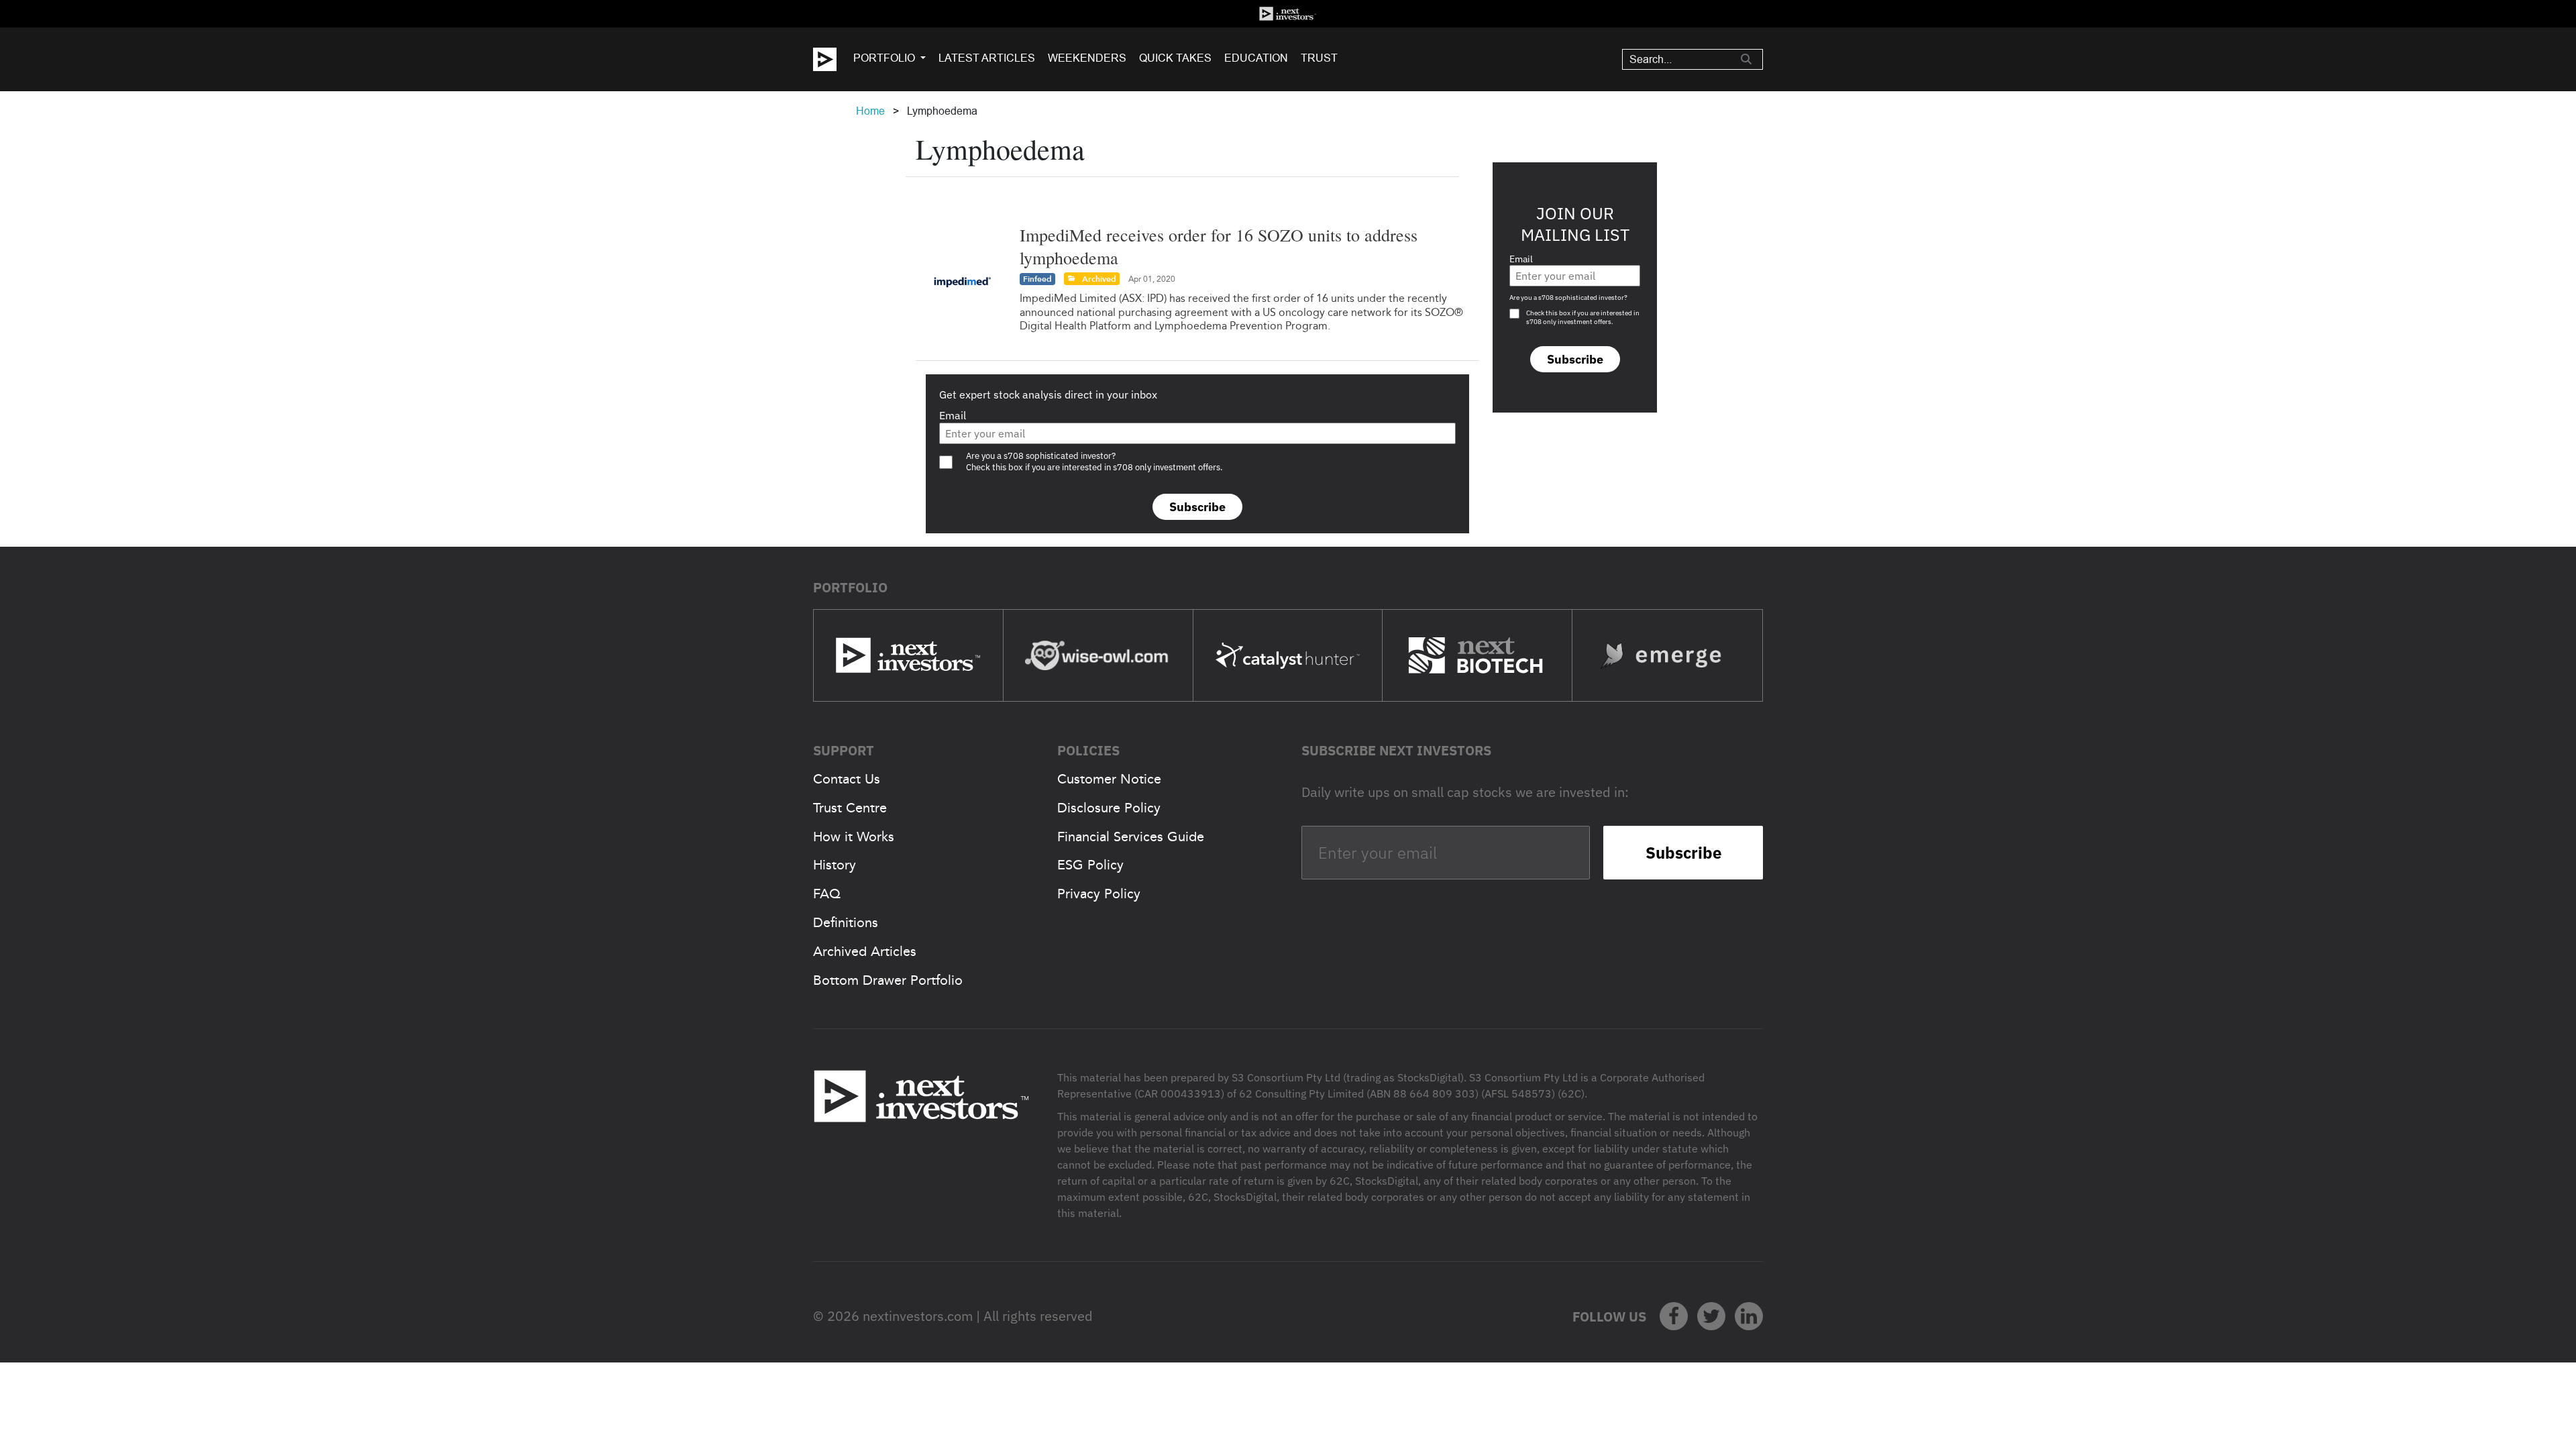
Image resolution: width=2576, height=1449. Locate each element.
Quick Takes (1175, 58)
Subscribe (1197, 507)
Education (1256, 58)
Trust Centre (850, 808)
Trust (1319, 58)
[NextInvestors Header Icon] (1288, 14)
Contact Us (847, 779)
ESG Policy (1090, 865)
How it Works (854, 837)
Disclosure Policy (1109, 808)
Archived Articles (865, 951)
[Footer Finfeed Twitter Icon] (1711, 1316)
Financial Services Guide (1131, 837)
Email (953, 415)
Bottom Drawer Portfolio (888, 980)
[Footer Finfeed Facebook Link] (1674, 1316)
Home (870, 111)
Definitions (846, 922)
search (1746, 59)
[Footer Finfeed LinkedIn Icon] (1749, 1316)
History (835, 865)
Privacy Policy (1099, 894)
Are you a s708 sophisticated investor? (1568, 298)
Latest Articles (987, 58)
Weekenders (1087, 58)
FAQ (827, 894)
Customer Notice (1109, 779)
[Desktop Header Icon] (833, 59)
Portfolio (884, 58)
